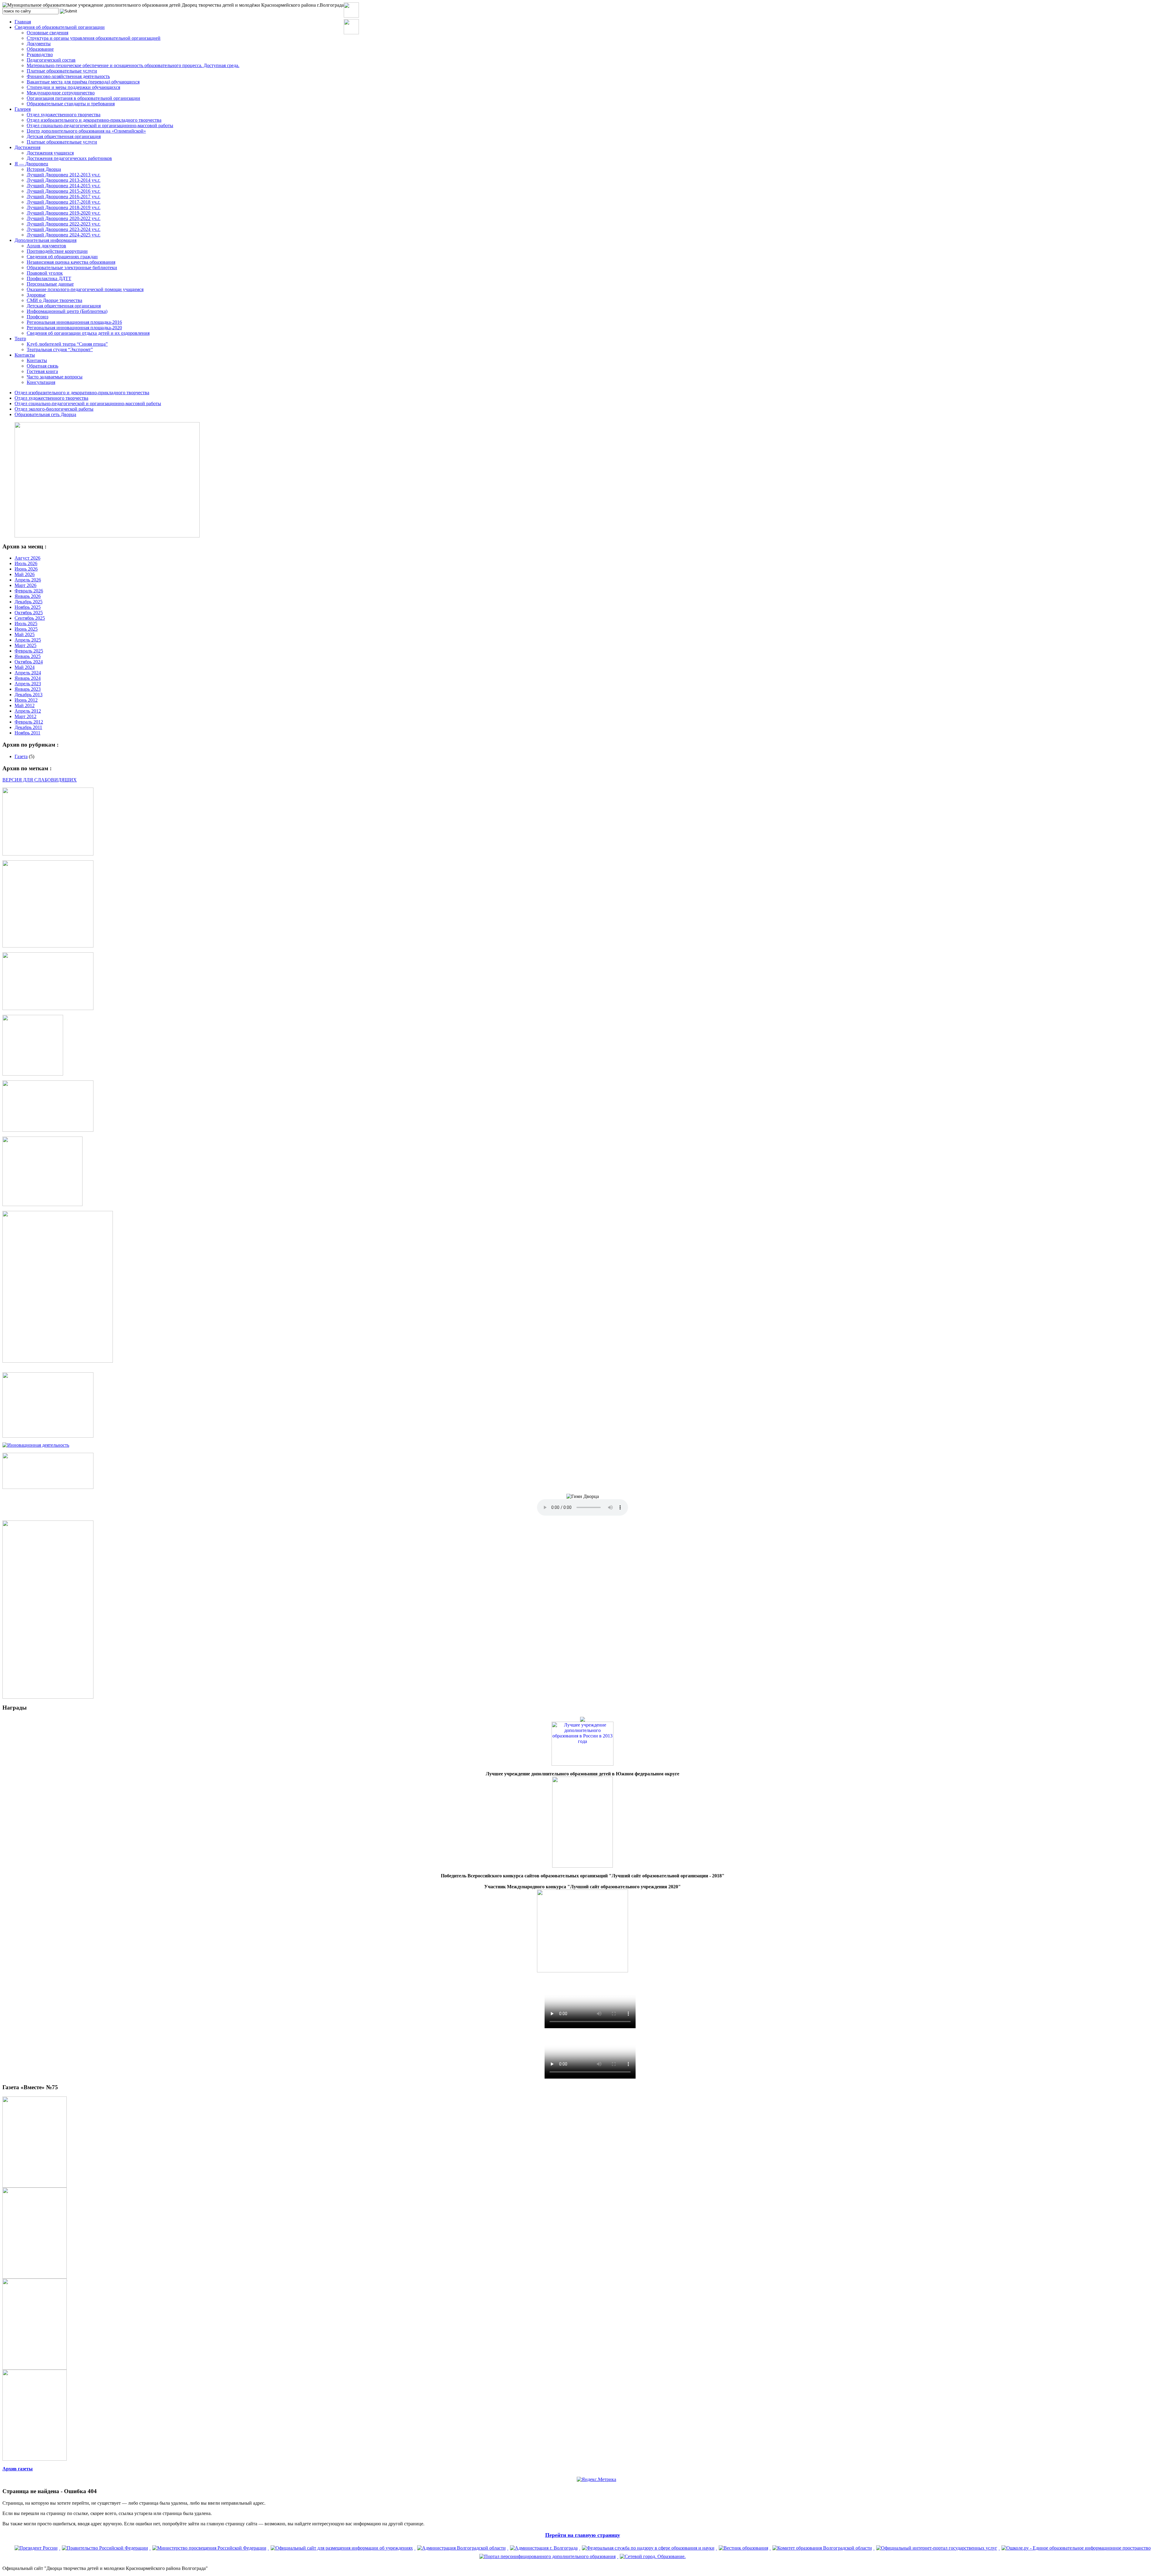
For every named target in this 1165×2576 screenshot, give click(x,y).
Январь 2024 (28, 678)
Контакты (25, 355)
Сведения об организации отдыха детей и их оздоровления (88, 333)
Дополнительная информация (46, 240)
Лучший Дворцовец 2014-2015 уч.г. (64, 186)
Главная (23, 22)
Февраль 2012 (29, 722)
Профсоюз (37, 317)
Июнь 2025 (26, 629)
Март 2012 (25, 716)
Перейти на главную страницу (583, 2535)
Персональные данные (50, 284)
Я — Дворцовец (31, 164)
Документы (39, 44)
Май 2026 (25, 574)
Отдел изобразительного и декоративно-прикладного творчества (94, 120)
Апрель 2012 (28, 711)
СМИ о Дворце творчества (54, 300)
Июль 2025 (26, 624)
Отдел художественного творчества (64, 115)
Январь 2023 (28, 689)
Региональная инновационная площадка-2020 (74, 328)
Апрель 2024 (28, 673)
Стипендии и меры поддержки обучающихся (73, 87)
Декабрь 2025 (29, 602)
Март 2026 (25, 585)
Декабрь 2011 (28, 727)
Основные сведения (47, 33)
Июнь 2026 (26, 569)
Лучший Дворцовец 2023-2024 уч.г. (64, 229)
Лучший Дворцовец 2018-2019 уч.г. (64, 207)
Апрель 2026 (28, 580)
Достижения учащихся (50, 153)
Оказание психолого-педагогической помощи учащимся (85, 289)
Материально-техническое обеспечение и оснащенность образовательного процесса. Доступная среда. (133, 65)
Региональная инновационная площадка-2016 (74, 322)
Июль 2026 (26, 563)
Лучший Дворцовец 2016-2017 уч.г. (64, 197)
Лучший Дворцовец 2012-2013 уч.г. (64, 175)
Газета (21, 756)
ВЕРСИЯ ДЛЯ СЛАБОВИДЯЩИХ (40, 780)
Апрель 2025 (28, 640)
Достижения (27, 147)
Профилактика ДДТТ (49, 278)
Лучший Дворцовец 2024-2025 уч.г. (64, 235)
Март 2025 (25, 645)
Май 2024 (25, 667)
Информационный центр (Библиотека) (67, 311)
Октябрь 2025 (29, 613)
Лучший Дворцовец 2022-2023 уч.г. (64, 224)
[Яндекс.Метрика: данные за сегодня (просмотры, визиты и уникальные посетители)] (596, 2479)
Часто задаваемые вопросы (55, 377)
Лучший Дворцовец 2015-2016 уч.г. (64, 191)
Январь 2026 (28, 596)
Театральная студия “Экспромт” (60, 349)
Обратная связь (42, 366)
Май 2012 (25, 705)
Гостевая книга (42, 371)
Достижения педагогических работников (69, 158)
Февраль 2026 (29, 591)
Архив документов (46, 246)
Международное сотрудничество (61, 93)
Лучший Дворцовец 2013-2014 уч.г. (64, 180)
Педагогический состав (51, 60)
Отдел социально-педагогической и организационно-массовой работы (100, 125)
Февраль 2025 (29, 651)
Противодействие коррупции (57, 251)
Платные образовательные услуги (62, 71)
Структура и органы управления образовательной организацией (94, 38)
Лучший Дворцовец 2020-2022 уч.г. (64, 218)
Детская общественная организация (64, 136)
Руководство (40, 54)
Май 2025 (25, 634)
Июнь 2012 (26, 700)
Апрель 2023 (28, 684)
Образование (40, 49)
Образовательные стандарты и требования (71, 104)
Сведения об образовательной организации (60, 27)
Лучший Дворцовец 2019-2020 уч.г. (64, 213)
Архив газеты (18, 2469)
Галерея (23, 109)
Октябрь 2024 (29, 662)
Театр (20, 339)
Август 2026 (27, 558)
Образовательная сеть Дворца (45, 414)
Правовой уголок (45, 273)
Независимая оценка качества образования (71, 262)
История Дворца (44, 169)
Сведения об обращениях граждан (62, 257)
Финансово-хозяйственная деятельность (68, 76)
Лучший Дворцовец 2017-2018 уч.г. (64, 202)
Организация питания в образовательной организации (83, 98)
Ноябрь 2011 (27, 733)
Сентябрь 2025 (30, 618)
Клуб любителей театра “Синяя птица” (67, 344)
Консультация (41, 382)
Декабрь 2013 (29, 695)
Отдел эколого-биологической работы (54, 409)
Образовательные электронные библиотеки (72, 268)
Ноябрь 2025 (28, 607)
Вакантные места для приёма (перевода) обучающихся (83, 82)
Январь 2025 (28, 656)
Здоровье (36, 295)
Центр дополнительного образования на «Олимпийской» (86, 131)
